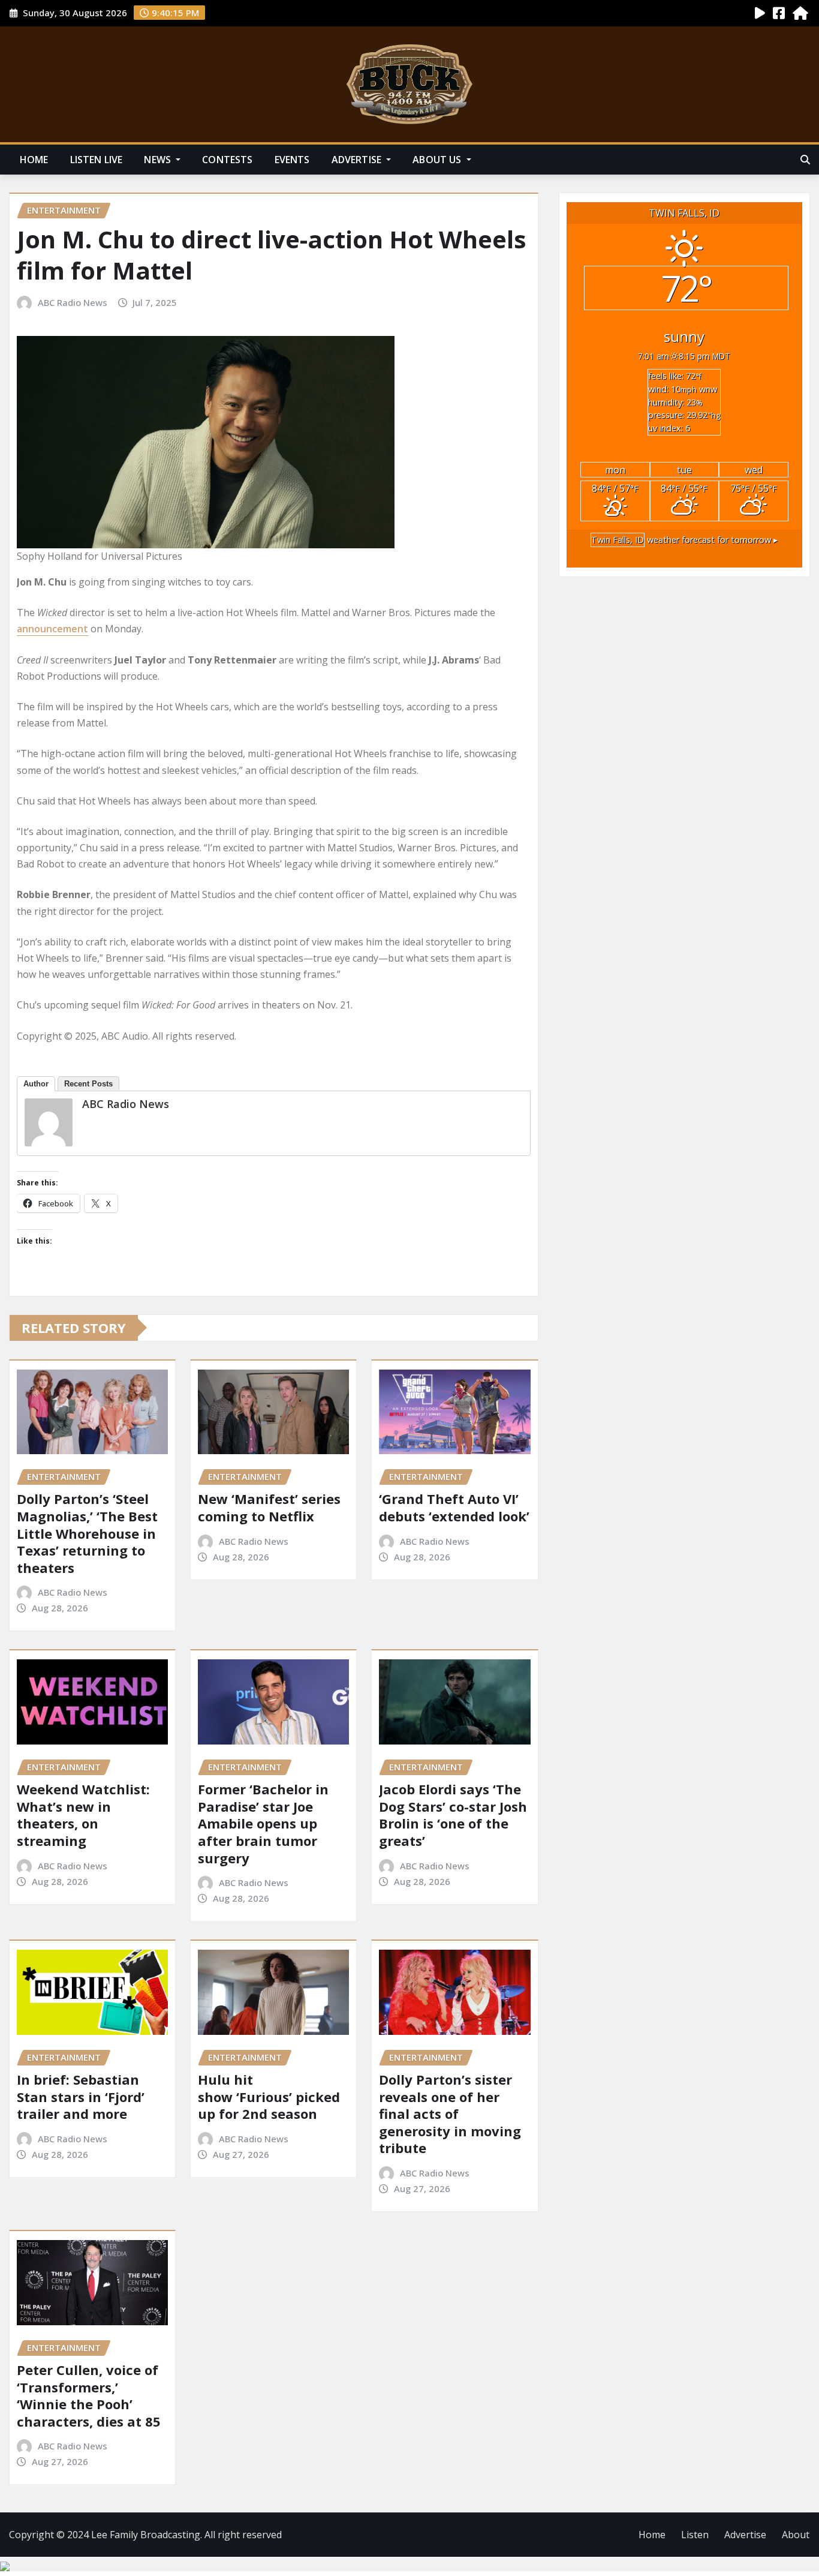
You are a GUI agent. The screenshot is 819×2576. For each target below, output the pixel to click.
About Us (438, 160)
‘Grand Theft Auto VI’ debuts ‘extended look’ (454, 1507)
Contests (227, 160)
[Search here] (805, 160)
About (796, 2535)
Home (34, 160)
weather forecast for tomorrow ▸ (684, 540)
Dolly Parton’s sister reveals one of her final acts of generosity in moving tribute (450, 2113)
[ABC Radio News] (49, 1122)
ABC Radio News (73, 302)
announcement (52, 629)
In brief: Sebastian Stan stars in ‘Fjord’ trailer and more (81, 2096)
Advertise (358, 160)
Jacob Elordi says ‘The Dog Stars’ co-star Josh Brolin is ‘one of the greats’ (453, 1815)
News (159, 160)
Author (36, 1084)
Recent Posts (88, 1084)
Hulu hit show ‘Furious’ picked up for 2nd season (269, 2096)
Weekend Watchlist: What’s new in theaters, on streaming (83, 1815)
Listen (695, 2535)
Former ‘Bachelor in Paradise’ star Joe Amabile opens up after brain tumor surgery (263, 1823)
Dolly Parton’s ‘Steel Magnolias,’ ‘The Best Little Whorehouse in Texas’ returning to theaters (87, 1533)
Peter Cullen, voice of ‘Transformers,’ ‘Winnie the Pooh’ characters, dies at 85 (89, 2395)
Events (292, 160)
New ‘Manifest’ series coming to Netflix (269, 1507)
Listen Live (97, 160)
